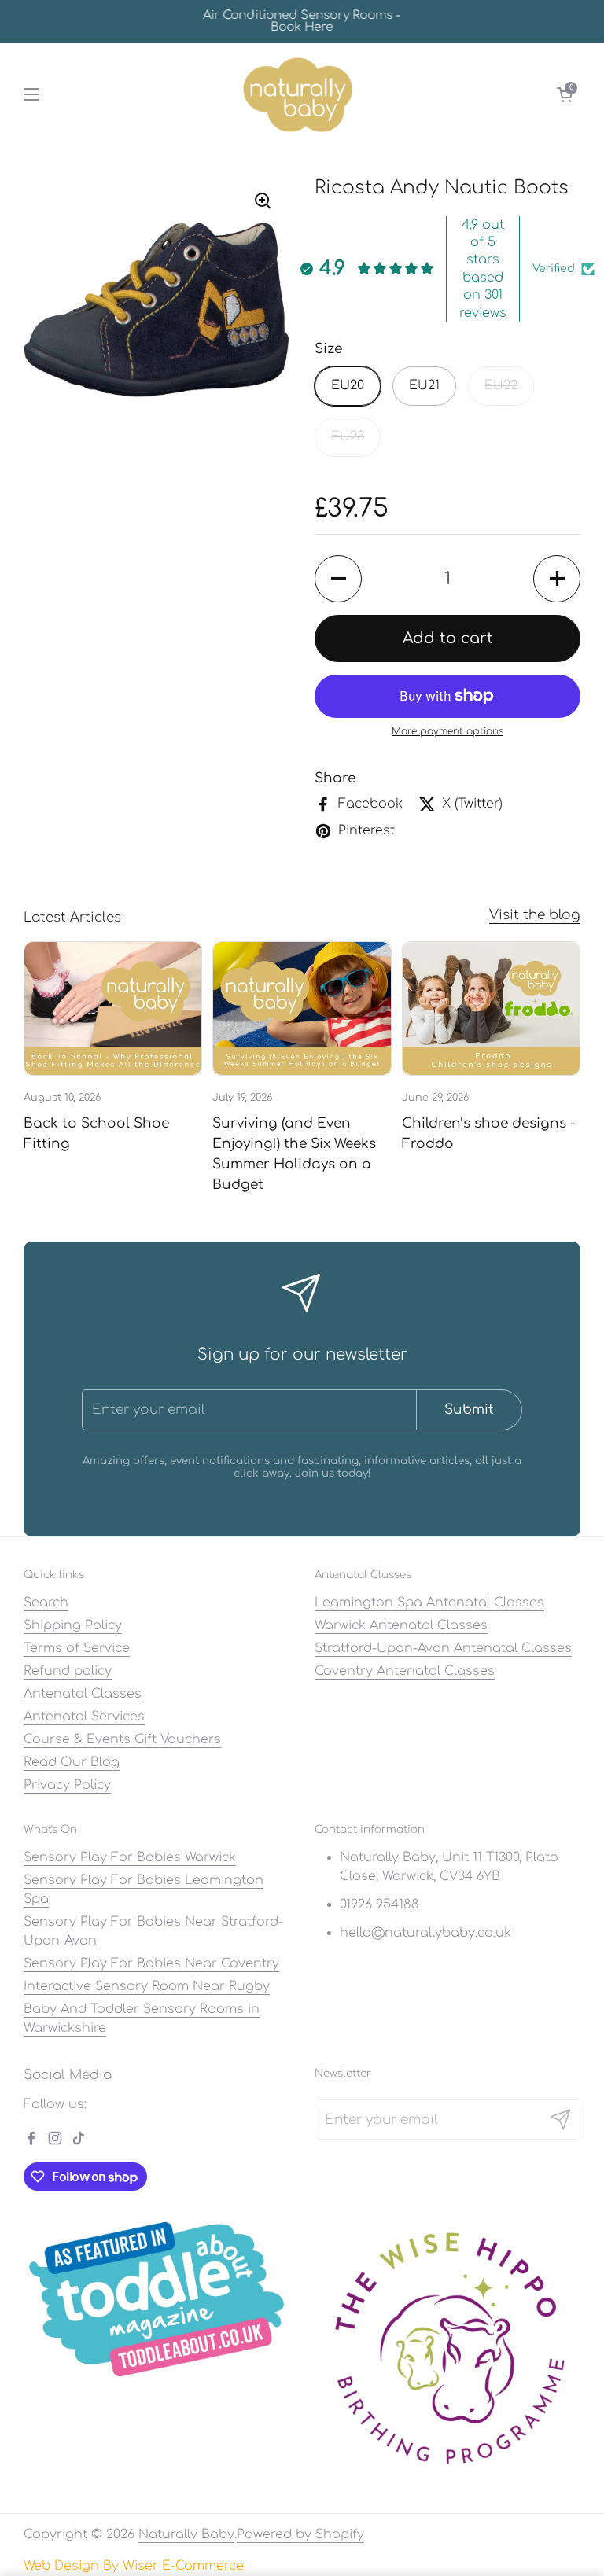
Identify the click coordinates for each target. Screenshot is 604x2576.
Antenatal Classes (83, 1694)
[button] (565, 94)
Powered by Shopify (300, 2534)
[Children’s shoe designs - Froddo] (491, 1008)
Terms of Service (77, 1648)
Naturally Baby (186, 2534)
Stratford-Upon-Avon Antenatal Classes (443, 1648)
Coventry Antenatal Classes (405, 1671)
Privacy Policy (67, 1785)
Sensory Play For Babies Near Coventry (151, 1963)
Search (46, 1603)
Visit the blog (535, 915)
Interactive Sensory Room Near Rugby (147, 1986)
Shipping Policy (73, 1625)
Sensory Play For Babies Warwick (130, 1857)
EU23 (348, 436)
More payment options (447, 731)
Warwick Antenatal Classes (401, 1625)
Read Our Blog (72, 1762)
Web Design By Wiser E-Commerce (134, 2566)
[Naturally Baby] (298, 94)
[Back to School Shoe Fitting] (113, 1008)
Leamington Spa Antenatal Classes (429, 1603)
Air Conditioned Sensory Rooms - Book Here (302, 21)
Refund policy (68, 1671)
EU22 (501, 385)
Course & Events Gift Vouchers (122, 1739)
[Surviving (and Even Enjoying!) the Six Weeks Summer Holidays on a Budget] (302, 1008)
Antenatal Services (84, 1717)
